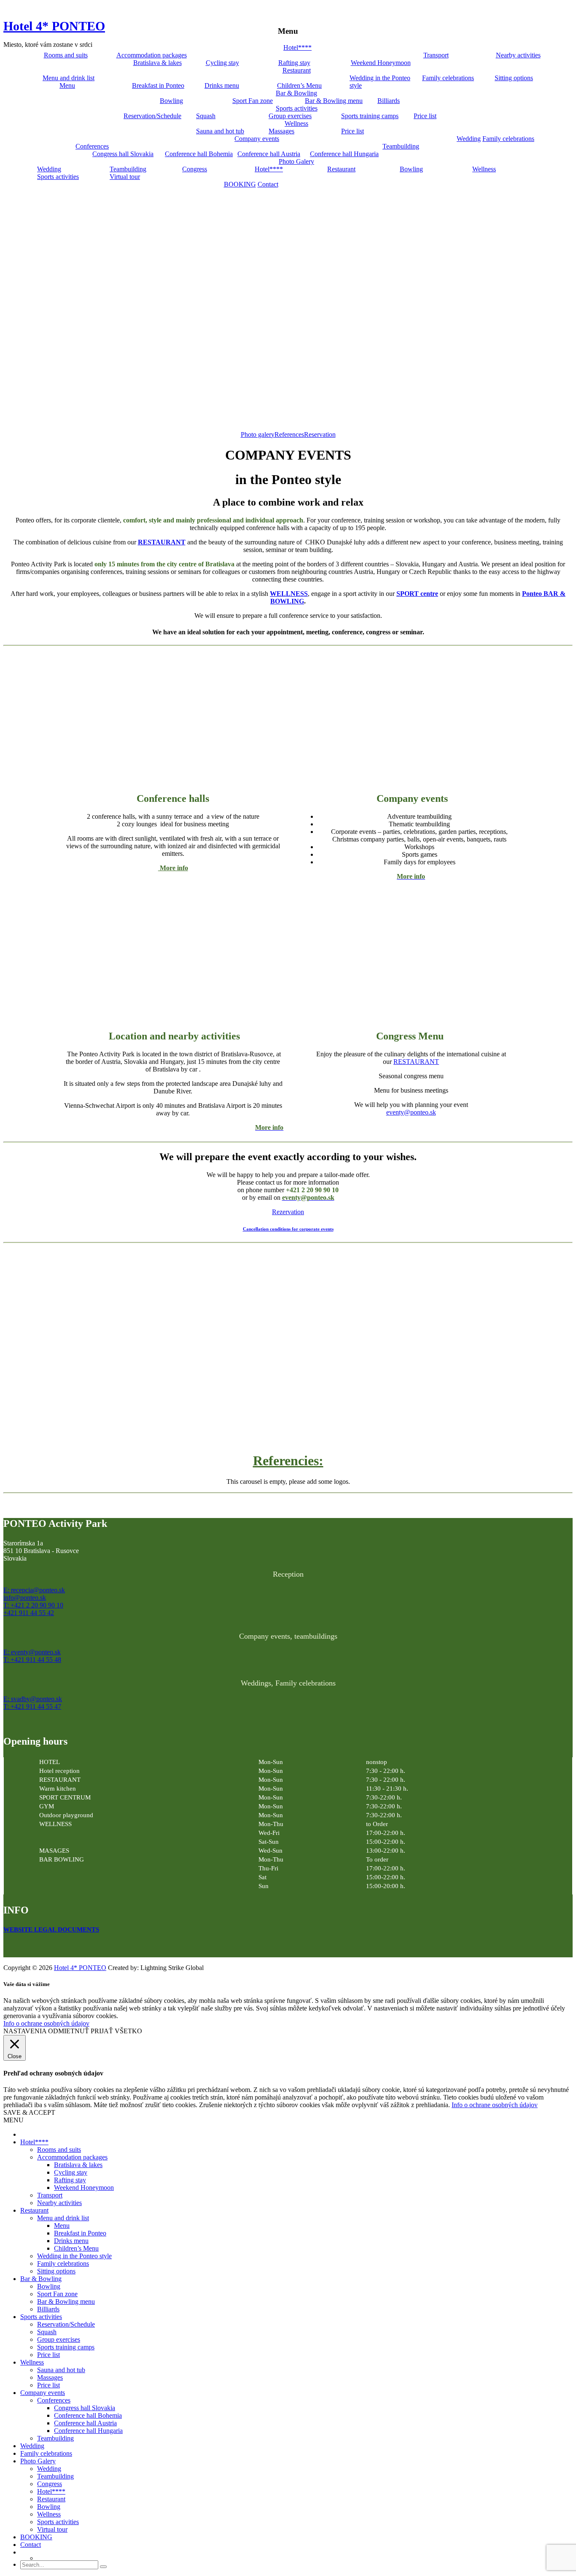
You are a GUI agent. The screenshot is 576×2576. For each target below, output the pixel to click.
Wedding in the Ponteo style (380, 82)
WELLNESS (289, 594)
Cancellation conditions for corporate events (288, 1229)
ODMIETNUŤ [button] (69, 2031)
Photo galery (258, 434)
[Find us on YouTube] (28, 1946)
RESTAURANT (162, 542)
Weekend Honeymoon (381, 63)
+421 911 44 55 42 (29, 1613)
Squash (206, 116)
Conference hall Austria (269, 154)
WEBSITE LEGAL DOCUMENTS (51, 1929)
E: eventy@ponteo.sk (32, 1652)
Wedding (469, 139)
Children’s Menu (299, 85)
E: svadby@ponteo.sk (33, 1699)
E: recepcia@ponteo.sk (34, 1590)
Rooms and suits (66, 55)
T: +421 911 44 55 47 (32, 1706)
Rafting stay (294, 63)
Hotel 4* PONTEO (54, 26)
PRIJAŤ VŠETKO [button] (116, 2031)
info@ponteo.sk (25, 1598)
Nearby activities (518, 55)
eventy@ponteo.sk (411, 1112)
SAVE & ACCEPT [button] (29, 2112)
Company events (257, 139)
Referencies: (288, 1461)
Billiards (389, 101)
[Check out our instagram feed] (46, 1946)
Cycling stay (222, 63)
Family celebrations (448, 78)
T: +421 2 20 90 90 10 (33, 1605)
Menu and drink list (69, 78)
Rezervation (288, 1212)
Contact (268, 184)
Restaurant (297, 70)
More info (173, 868)
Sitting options (514, 78)
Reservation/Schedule (152, 116)
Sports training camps (370, 116)
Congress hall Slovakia (123, 154)
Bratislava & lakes (157, 63)
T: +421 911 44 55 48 (32, 1660)
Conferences (92, 146)
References (289, 434)
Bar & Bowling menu (334, 101)
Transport (436, 55)
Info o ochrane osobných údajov (46, 2023)
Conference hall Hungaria (344, 154)
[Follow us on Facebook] (10, 1946)
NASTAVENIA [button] (25, 2031)
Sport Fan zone (253, 101)
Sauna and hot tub (220, 131)
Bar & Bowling (296, 93)
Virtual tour (125, 177)
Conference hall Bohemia (199, 154)
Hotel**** (297, 47)
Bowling (171, 101)
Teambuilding (401, 146)
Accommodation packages (152, 55)
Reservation (320, 434)
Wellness (296, 123)
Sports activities (297, 108)
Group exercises (290, 116)
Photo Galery (296, 161)
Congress (195, 169)
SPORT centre (417, 594)
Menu (67, 85)
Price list (425, 116)
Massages (281, 131)
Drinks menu (222, 85)
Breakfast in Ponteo (158, 85)
